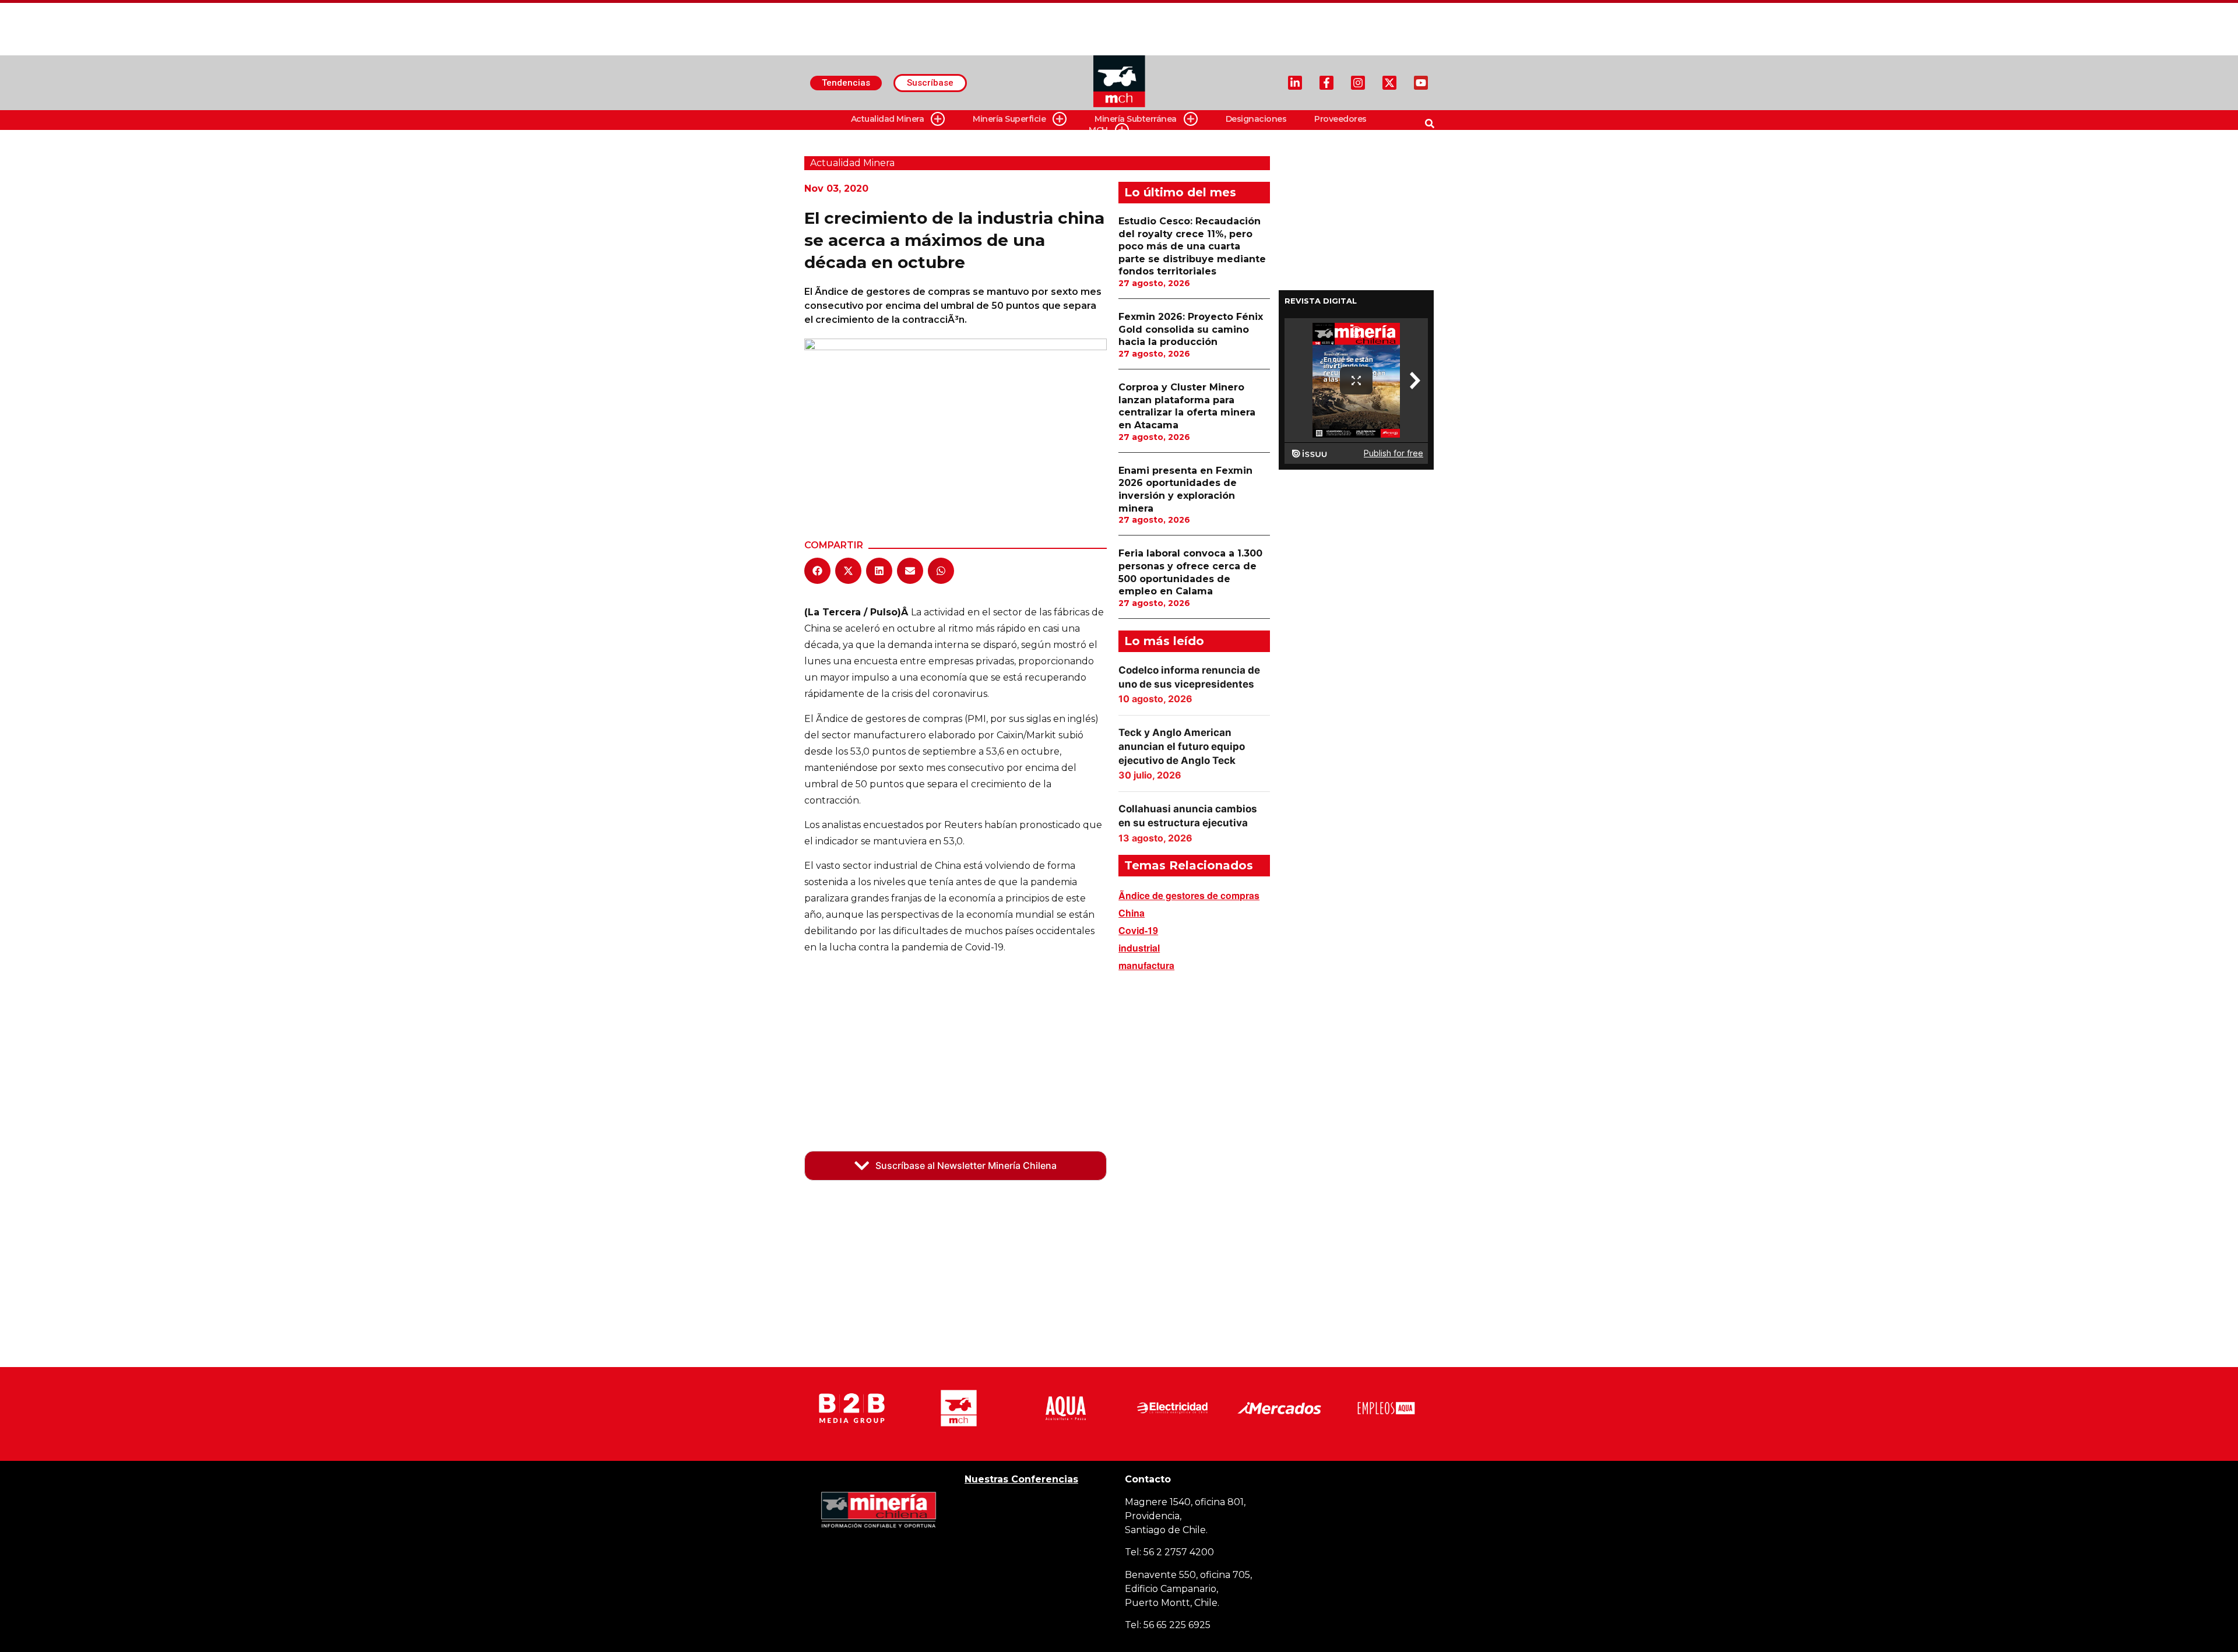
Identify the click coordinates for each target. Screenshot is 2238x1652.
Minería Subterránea (1136, 119)
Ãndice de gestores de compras (1189, 895)
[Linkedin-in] (1295, 83)
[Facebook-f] (1326, 83)
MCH (1098, 130)
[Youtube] (1421, 83)
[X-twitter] (1389, 83)
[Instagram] (1358, 83)
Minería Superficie (1009, 119)
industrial (1139, 948)
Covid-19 (1138, 930)
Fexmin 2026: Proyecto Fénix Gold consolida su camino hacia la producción (1191, 329)
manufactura (1146, 965)
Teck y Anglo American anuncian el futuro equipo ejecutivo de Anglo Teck (1182, 746)
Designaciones (1256, 119)
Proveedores (1340, 119)
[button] (817, 571)
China (1132, 913)
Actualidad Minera (888, 119)
